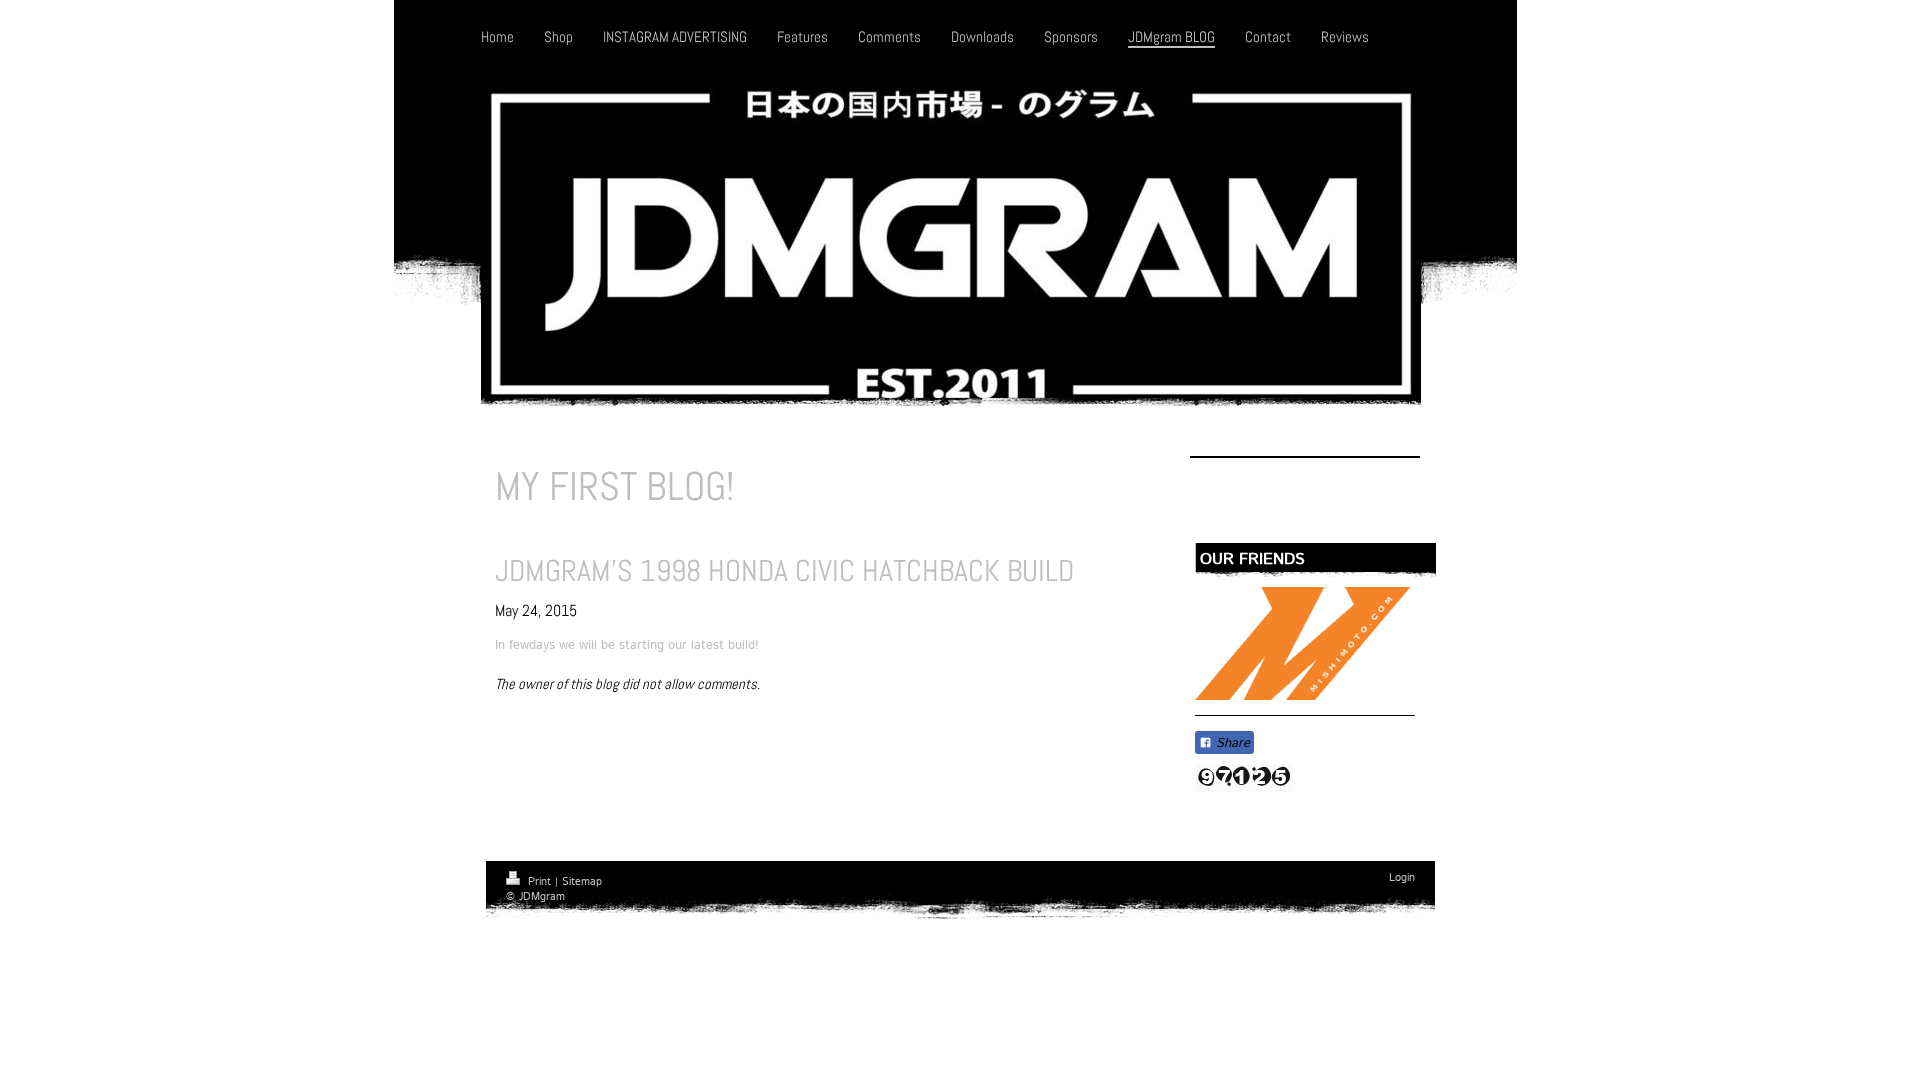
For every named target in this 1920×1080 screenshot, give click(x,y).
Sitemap (582, 882)
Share (1231, 743)
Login (1402, 878)
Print (539, 882)
